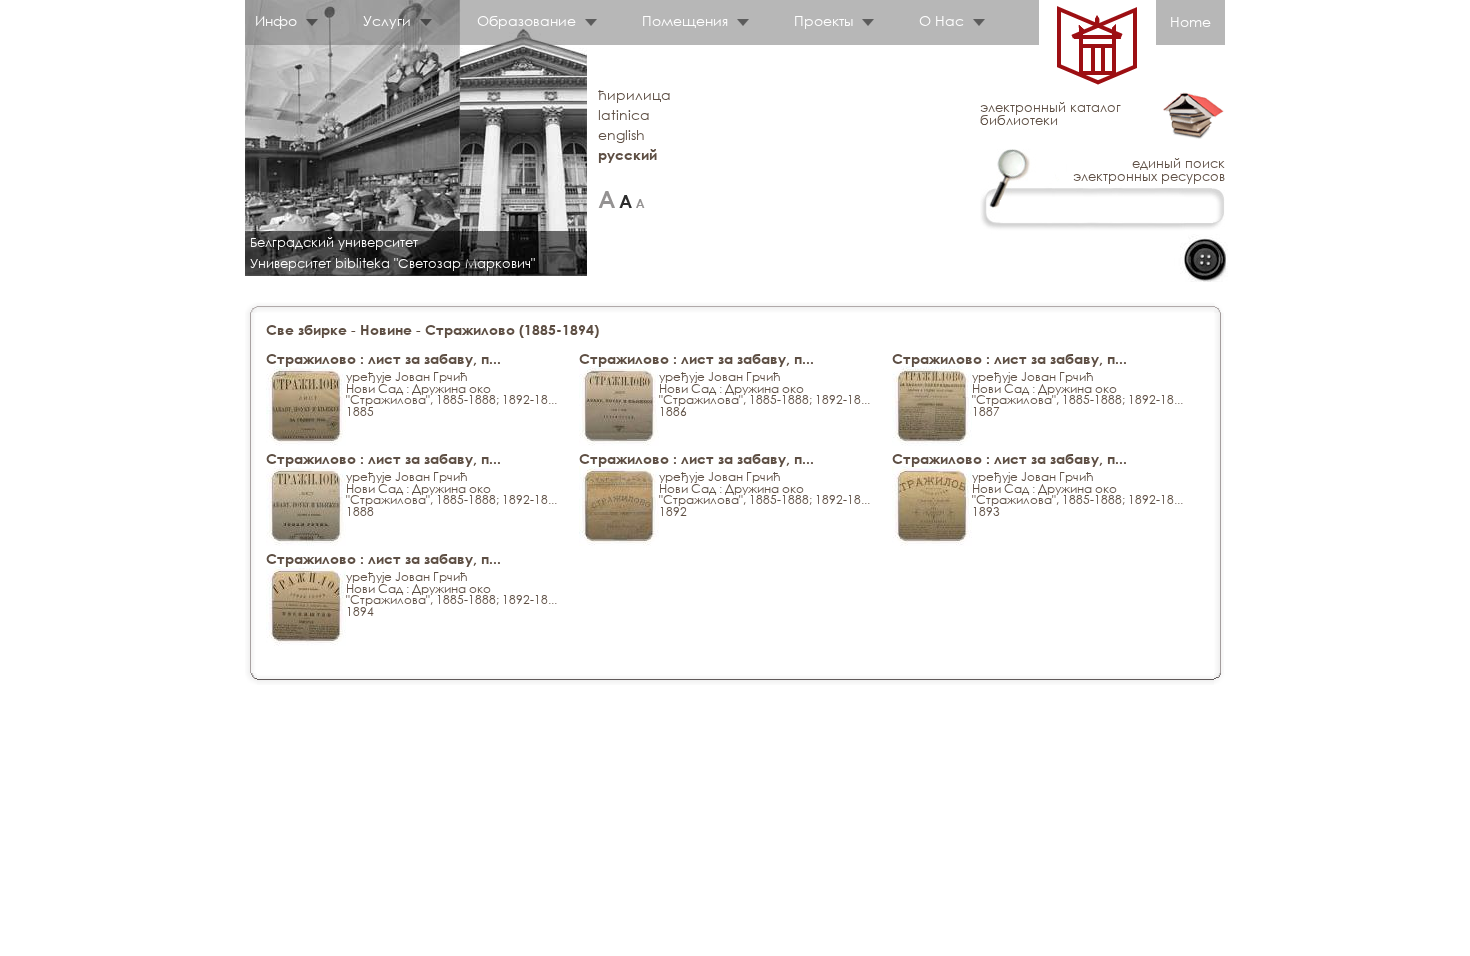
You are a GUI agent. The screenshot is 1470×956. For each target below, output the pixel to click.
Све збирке (306, 329)
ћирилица (634, 94)
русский (627, 154)
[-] (640, 199)
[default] (625, 199)
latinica (624, 114)
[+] (606, 199)
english (621, 134)
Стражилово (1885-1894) (512, 329)
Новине (386, 329)
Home (1190, 21)
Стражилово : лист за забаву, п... (383, 358)
